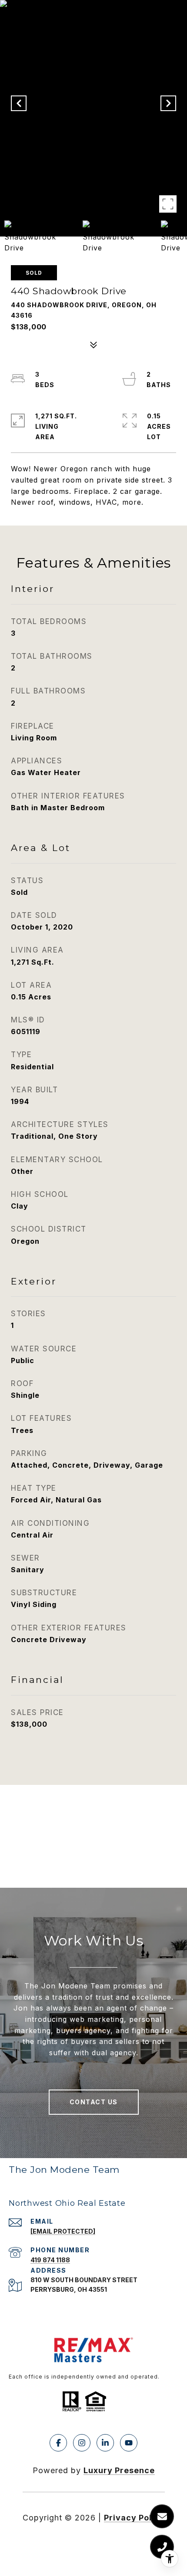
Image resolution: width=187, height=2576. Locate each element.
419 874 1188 (50, 2260)
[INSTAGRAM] (82, 2443)
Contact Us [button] (94, 2102)
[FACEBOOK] (58, 2443)
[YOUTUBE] (129, 2443)
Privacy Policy (134, 2518)
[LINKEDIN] (105, 2443)
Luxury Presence (119, 2470)
